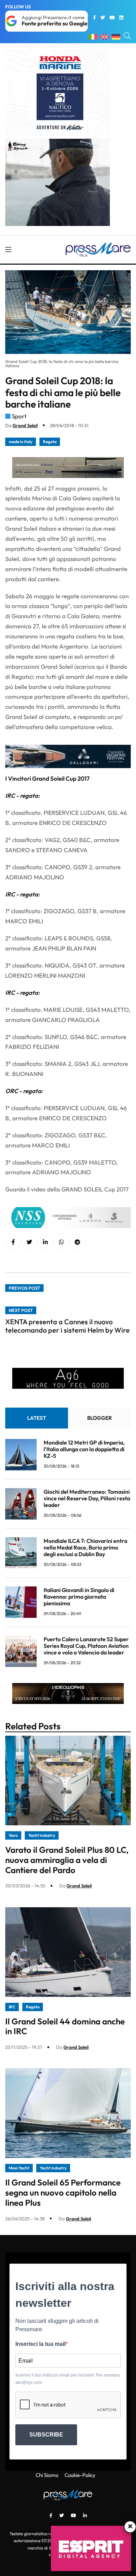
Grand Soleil (25, 425)
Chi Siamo (47, 2475)
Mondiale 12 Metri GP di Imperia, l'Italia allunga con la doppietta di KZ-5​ (84, 1449)
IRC (12, 2007)
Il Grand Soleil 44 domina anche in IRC (65, 2026)
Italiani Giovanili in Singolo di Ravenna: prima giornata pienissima (79, 1597)
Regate (50, 442)
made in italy (21, 442)
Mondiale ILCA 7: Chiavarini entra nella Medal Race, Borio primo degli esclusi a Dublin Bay (85, 1547)
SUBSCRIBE (46, 2435)
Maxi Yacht (19, 2168)
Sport (19, 416)
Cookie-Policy (80, 2475)
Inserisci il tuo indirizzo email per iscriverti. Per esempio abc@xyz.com (68, 2379)
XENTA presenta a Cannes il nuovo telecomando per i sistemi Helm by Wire (67, 1326)
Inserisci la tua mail (40, 2344)
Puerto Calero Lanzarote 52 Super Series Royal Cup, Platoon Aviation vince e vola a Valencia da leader (86, 1646)
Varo (13, 1835)
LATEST (37, 1418)
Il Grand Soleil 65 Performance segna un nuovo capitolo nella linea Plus (63, 2192)
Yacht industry (42, 1835)
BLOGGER (100, 1418)
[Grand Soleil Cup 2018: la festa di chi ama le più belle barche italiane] (45, 1242)
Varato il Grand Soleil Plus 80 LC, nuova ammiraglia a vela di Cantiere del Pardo (67, 1860)
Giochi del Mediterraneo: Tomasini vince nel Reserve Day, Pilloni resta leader (87, 1498)
